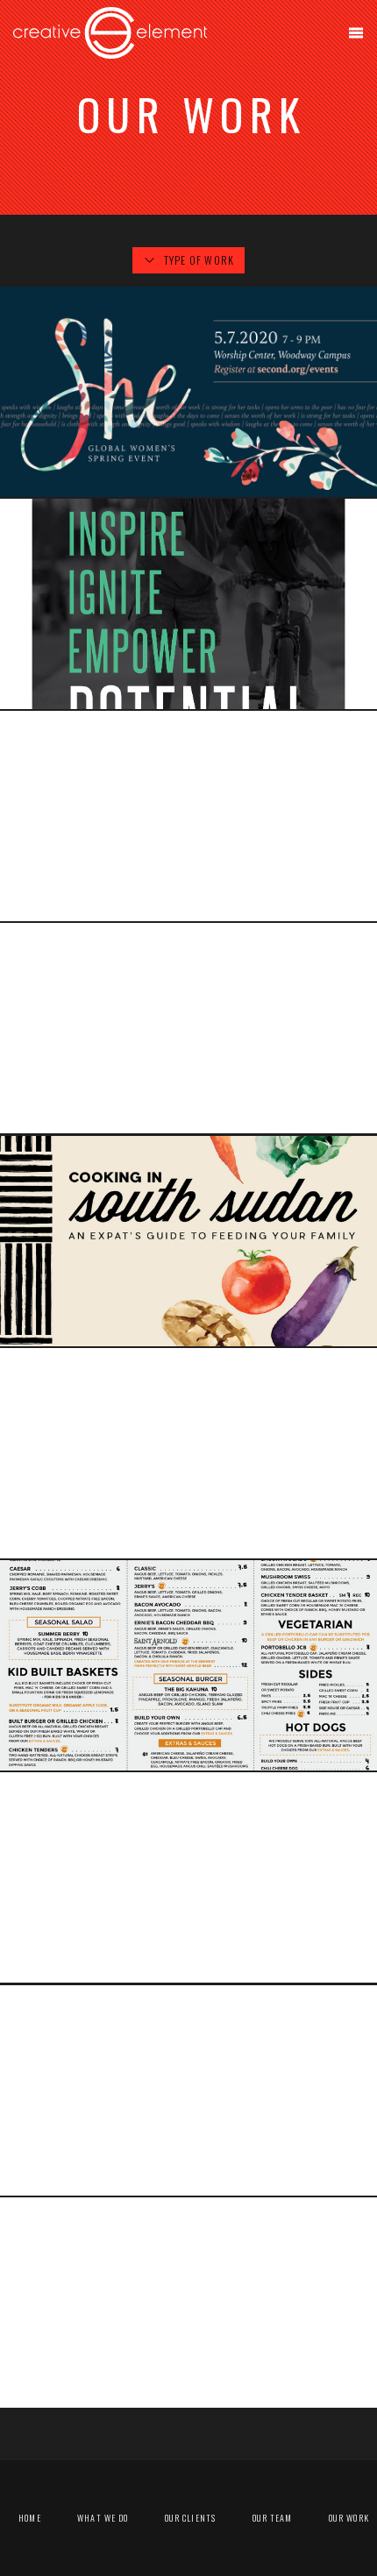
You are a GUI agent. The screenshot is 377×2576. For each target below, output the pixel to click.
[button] (356, 33)
